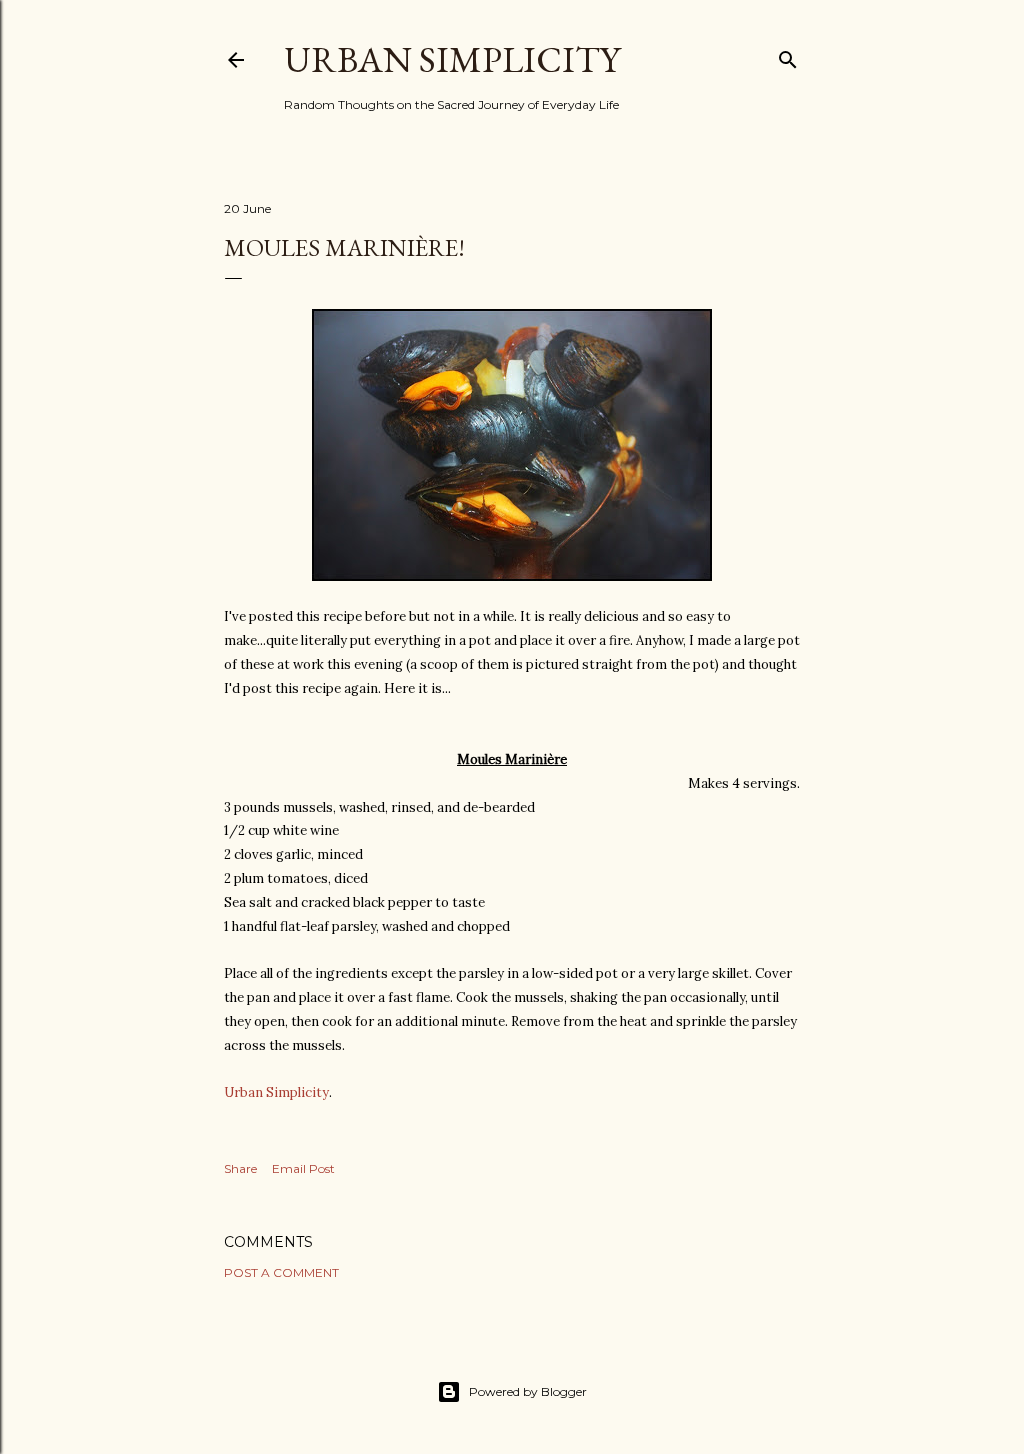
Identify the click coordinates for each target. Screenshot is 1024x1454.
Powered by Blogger (528, 1391)
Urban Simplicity (452, 59)
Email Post (303, 1168)
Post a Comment (281, 1272)
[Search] (788, 55)
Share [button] (240, 1168)
